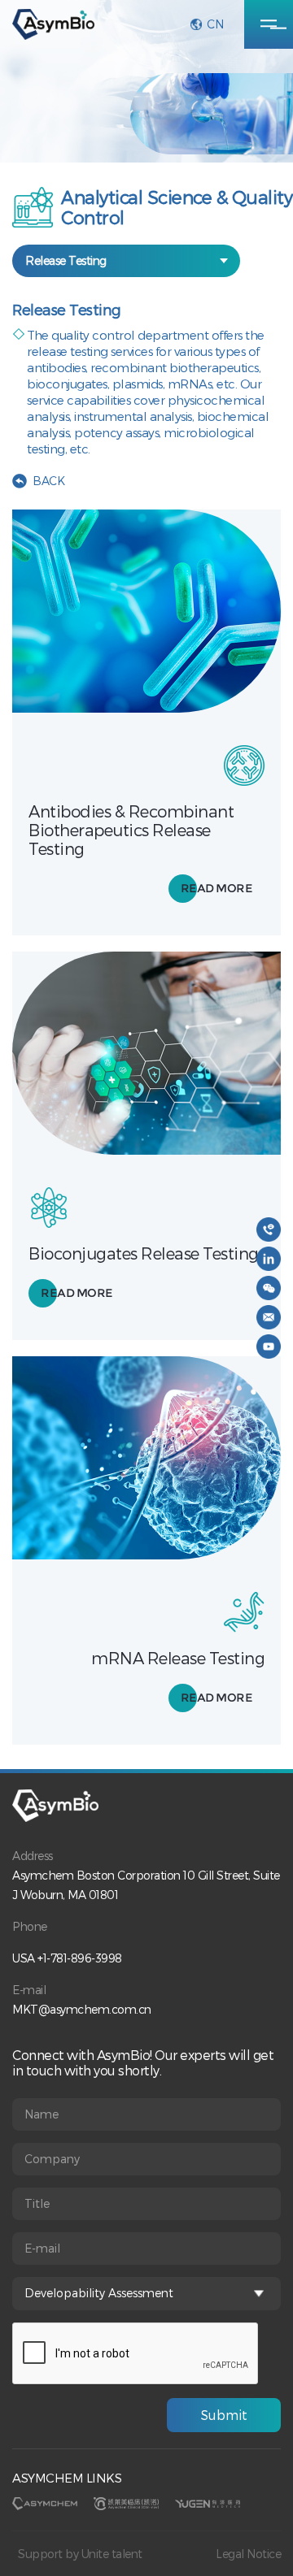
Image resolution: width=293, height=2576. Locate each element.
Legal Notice (248, 2554)
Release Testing (66, 260)
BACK (48, 481)
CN (215, 24)
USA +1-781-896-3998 (67, 1958)
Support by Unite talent (80, 2554)
